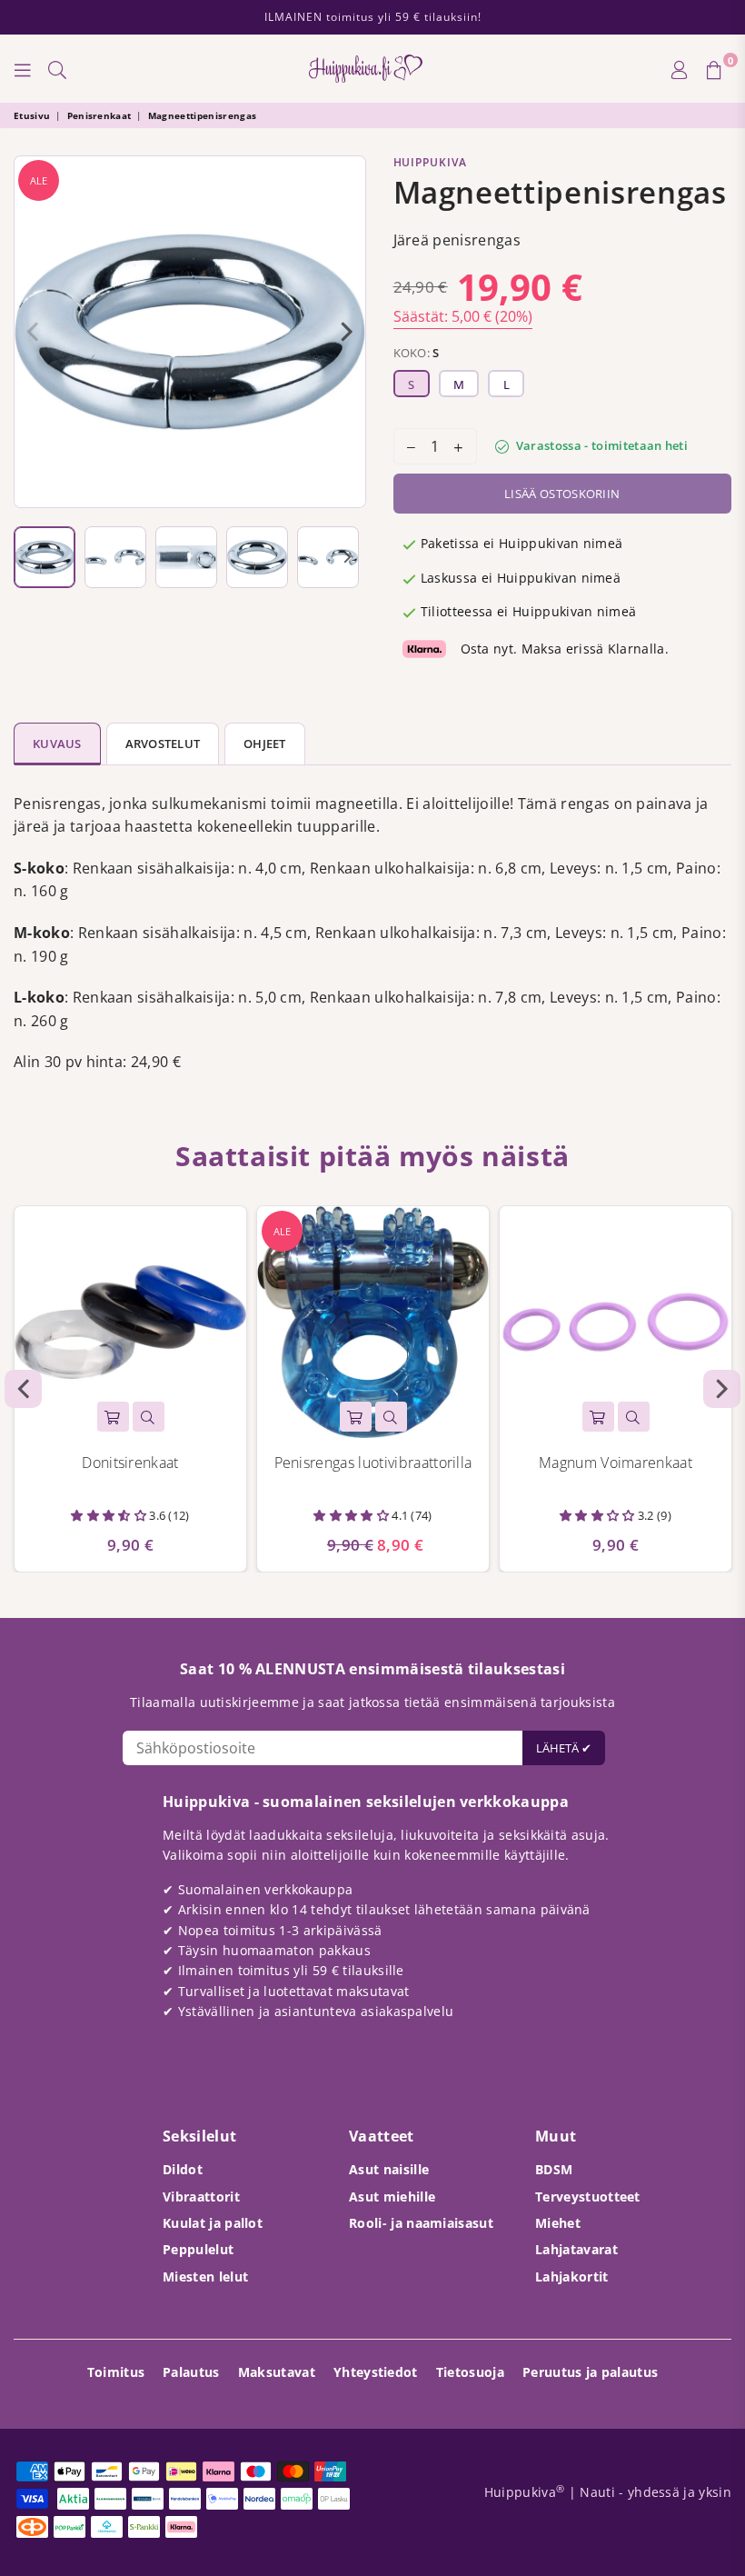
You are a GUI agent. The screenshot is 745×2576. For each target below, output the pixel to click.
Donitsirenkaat (130, 1463)
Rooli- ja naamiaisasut (421, 2223)
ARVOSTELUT (163, 744)
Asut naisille (389, 2169)
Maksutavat (277, 2372)
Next (348, 332)
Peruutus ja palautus (590, 2372)
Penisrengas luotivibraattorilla (373, 1463)
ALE (39, 180)
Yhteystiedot (376, 2372)
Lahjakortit (572, 2276)
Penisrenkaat (99, 115)
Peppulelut (198, 2249)
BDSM (554, 2169)
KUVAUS (57, 744)
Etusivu (32, 115)
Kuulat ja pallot (213, 2223)
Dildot (183, 2169)
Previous (32, 332)
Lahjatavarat (576, 2249)
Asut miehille (392, 2197)
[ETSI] (57, 69)
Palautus (191, 2372)
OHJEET (265, 744)
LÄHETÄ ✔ (564, 1748)
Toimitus (116, 2372)
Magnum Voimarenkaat (616, 1463)
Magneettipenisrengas (202, 115)
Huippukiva (431, 162)
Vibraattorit (201, 2197)
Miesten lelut (205, 2276)
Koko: (417, 353)
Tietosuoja (470, 2372)
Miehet (558, 2223)
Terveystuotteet (588, 2197)
